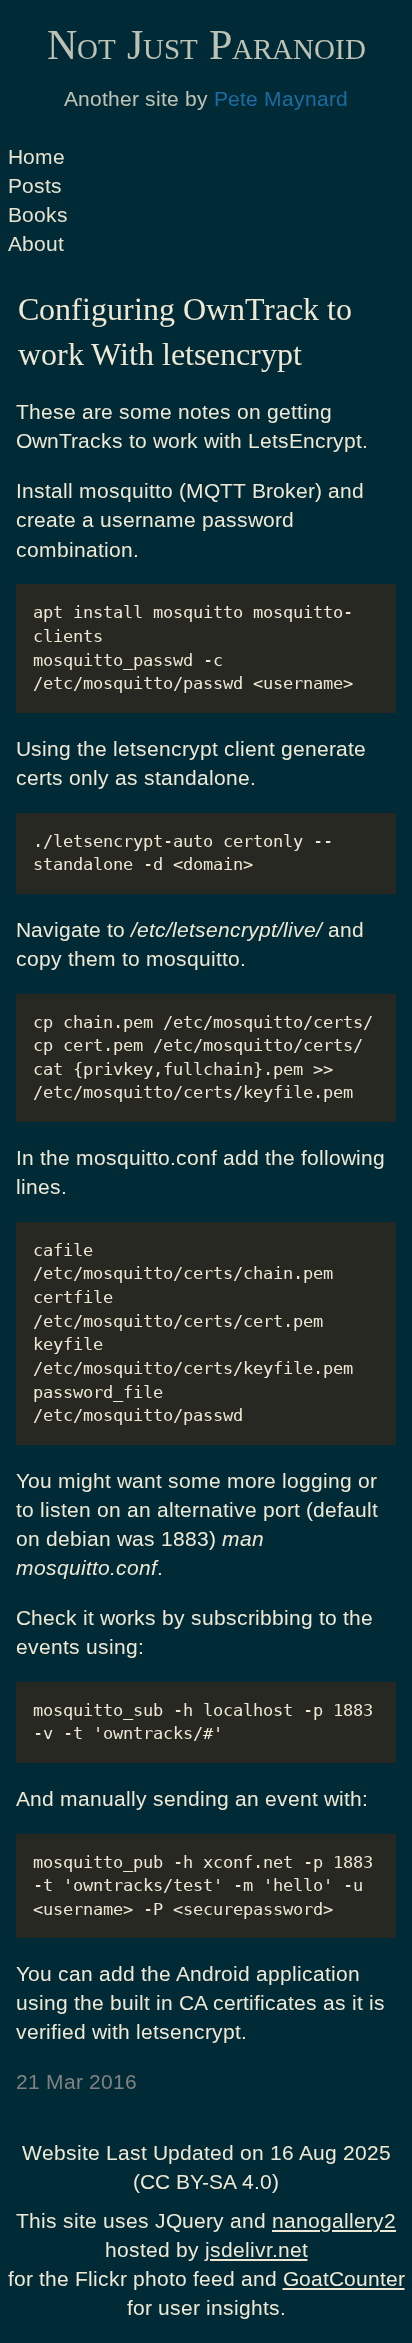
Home (36, 156)
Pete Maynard (281, 98)
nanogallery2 (334, 2220)
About (36, 243)
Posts (35, 185)
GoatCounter (344, 2278)
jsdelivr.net (256, 2249)
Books (38, 214)
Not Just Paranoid (206, 45)
